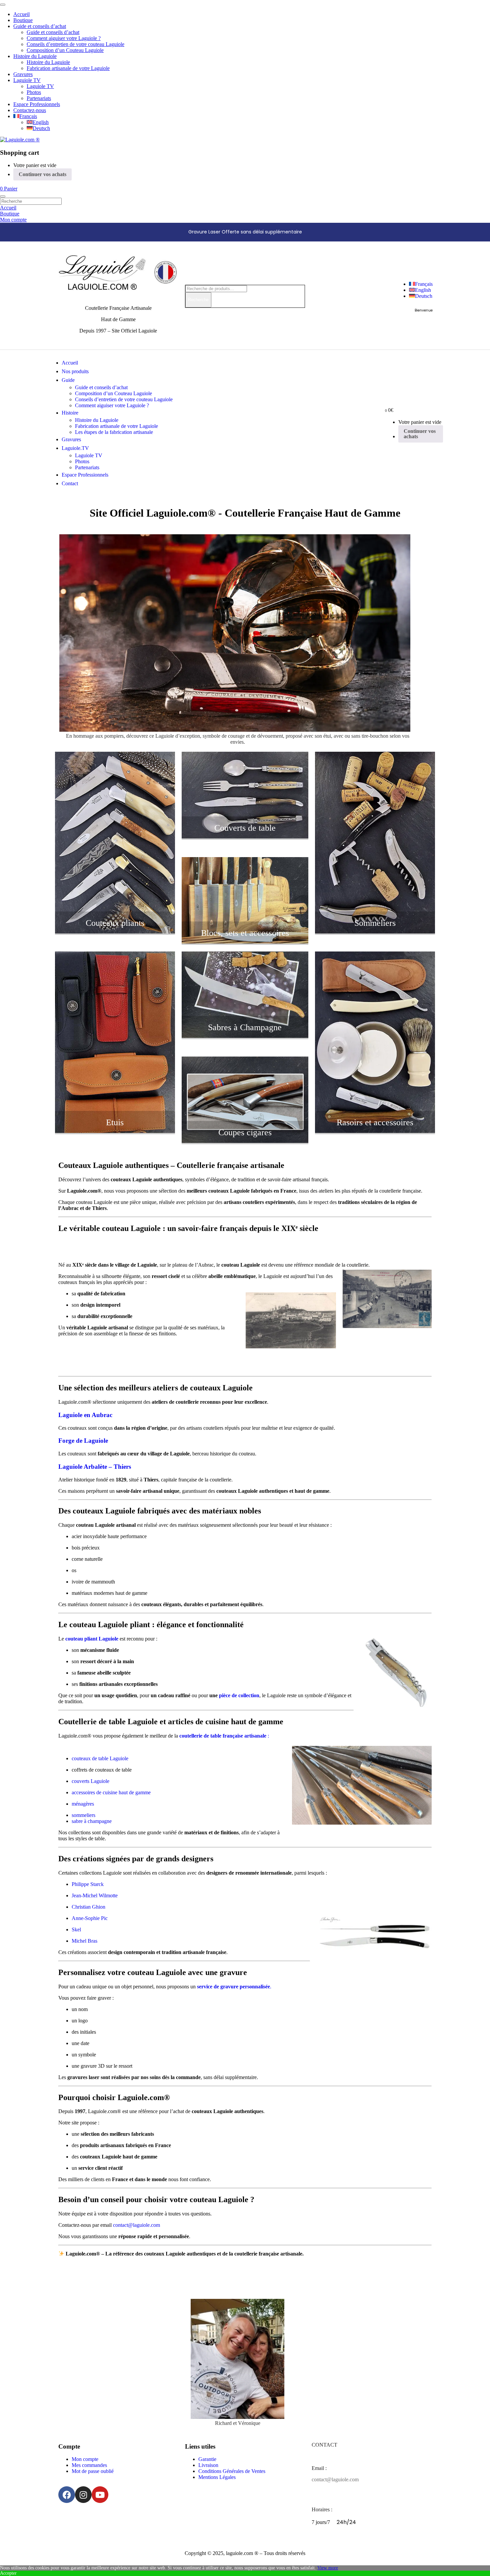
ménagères (83, 1804)
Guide (68, 380)
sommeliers (83, 1815)
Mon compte (85, 2459)
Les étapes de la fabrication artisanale (114, 432)
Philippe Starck (88, 1884)
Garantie (207, 2459)
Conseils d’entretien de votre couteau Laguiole (75, 44)
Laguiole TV (27, 80)
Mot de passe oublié (93, 2471)
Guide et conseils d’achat (40, 26)
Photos (34, 92)
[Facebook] (67, 2495)
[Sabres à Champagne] (245, 1036)
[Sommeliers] (375, 932)
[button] (9, 189)
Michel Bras (84, 1941)
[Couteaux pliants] (115, 932)
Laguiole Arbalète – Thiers (95, 1467)
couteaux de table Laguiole (100, 1758)
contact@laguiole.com (136, 2225)
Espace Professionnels (37, 104)
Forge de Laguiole (83, 1441)
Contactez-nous (30, 110)
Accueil (21, 14)
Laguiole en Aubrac (85, 1415)
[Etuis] (115, 1131)
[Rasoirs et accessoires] (375, 1131)
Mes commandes (89, 2465)
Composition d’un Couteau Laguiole (65, 50)
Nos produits (75, 371)
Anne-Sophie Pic (90, 1918)
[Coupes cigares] (245, 1141)
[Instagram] (83, 2495)
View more (328, 2568)
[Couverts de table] (245, 837)
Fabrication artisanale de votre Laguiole (68, 68)
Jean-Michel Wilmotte (95, 1895)
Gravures (23, 74)
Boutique (23, 20)
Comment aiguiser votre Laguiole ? (64, 38)
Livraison (208, 2465)
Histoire (70, 413)
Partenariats (39, 98)
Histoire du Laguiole (35, 56)
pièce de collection (238, 1695)
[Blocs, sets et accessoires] (245, 942)
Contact (70, 483)
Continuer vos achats (42, 174)
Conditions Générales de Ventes (232, 2471)
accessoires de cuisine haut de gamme (111, 1792)
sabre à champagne (92, 1821)
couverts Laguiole (90, 1781)
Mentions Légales (217, 2477)
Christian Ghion (88, 1907)
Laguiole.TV (75, 448)
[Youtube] (100, 2495)
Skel (76, 1929)
